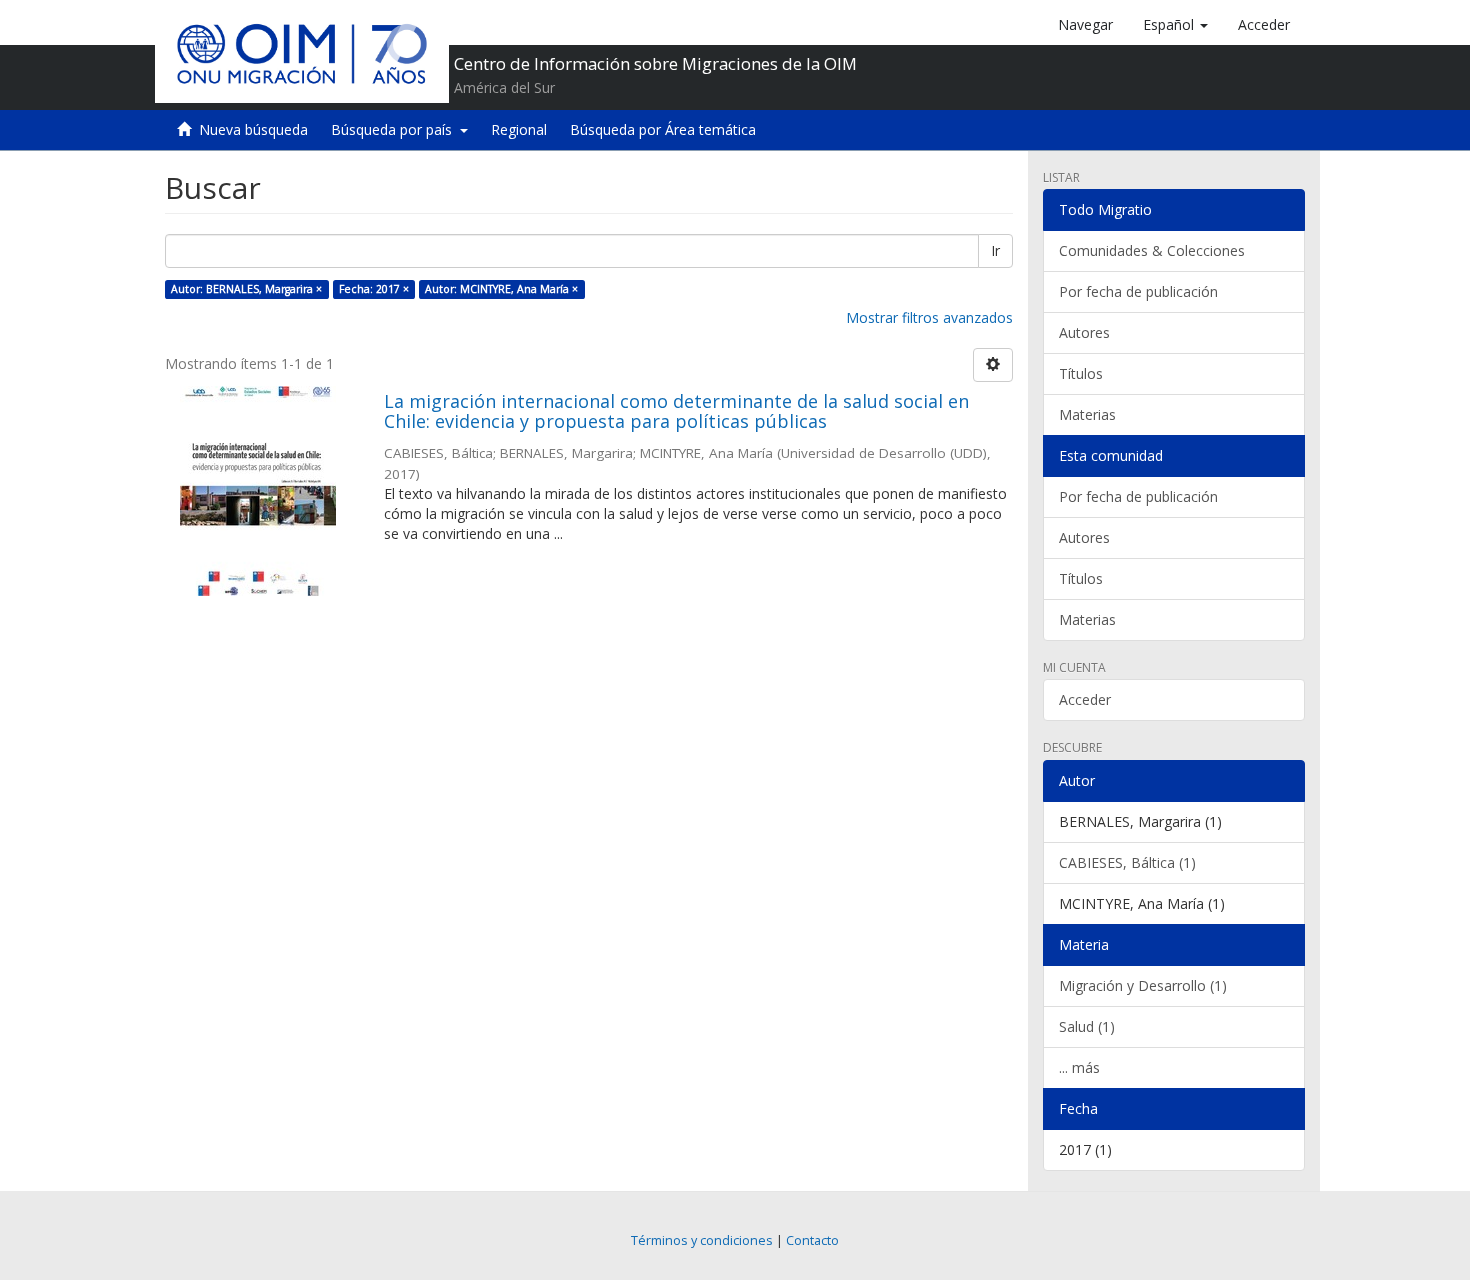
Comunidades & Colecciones (1152, 250)
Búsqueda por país (395, 129)
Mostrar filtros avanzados (929, 317)
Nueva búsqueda (253, 129)
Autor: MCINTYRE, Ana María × (501, 289)
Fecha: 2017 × (374, 289)
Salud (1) (1087, 1026)
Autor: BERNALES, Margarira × (246, 289)
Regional (519, 129)
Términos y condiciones (702, 1240)
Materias (1087, 414)
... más (1079, 1067)
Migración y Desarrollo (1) (1143, 985)
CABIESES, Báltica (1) (1127, 862)
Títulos (1081, 373)
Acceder (1085, 699)
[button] (1175, 25)
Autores (1084, 332)
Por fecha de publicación (1138, 291)
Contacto (812, 1240)
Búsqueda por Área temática (663, 129)
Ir (995, 250)
